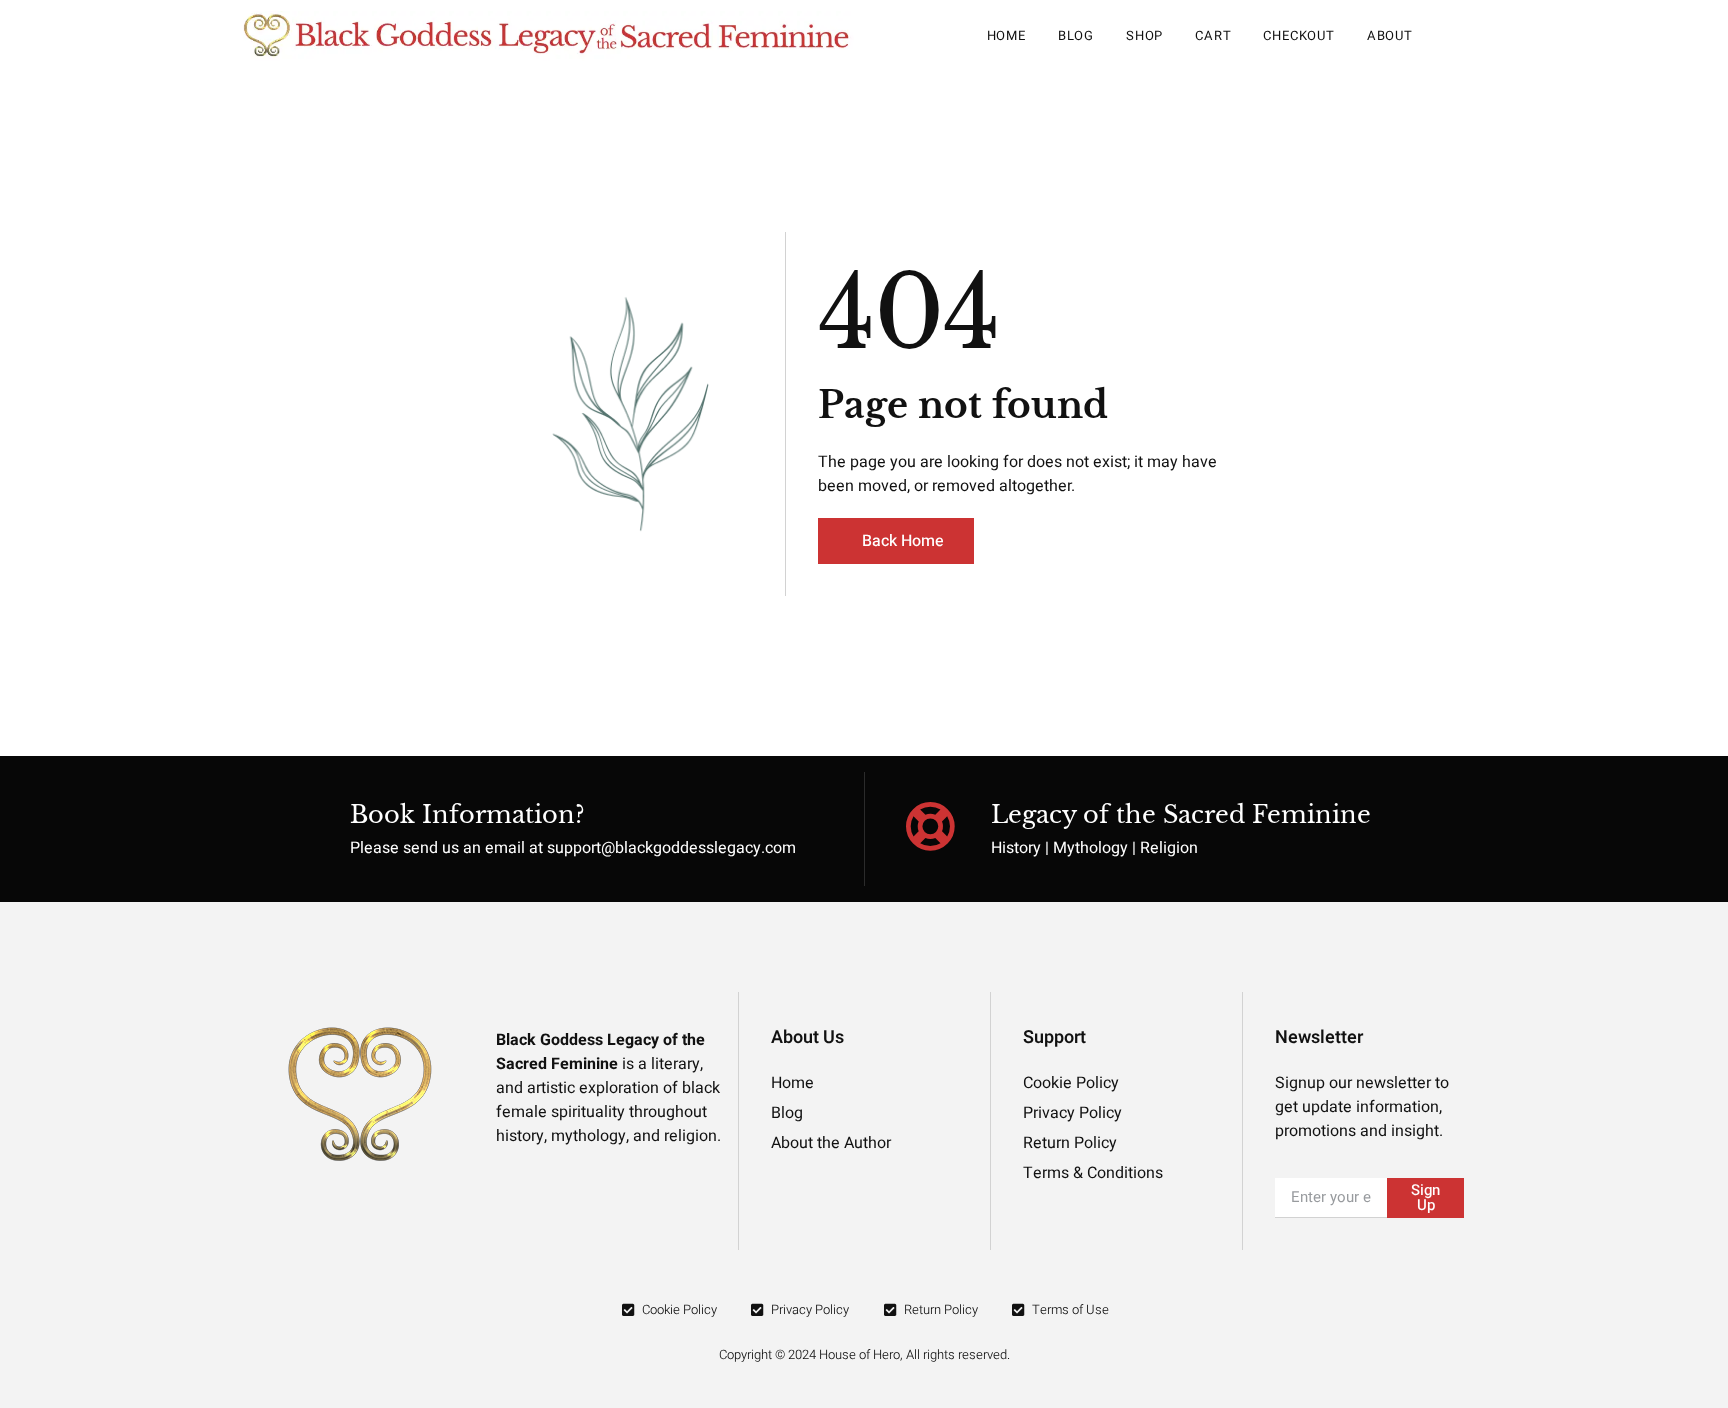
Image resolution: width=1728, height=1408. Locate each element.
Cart (1213, 35)
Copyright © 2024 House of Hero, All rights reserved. (864, 1354)
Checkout (1298, 35)
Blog (1076, 35)
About (1390, 35)
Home (1006, 35)
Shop (1144, 35)
